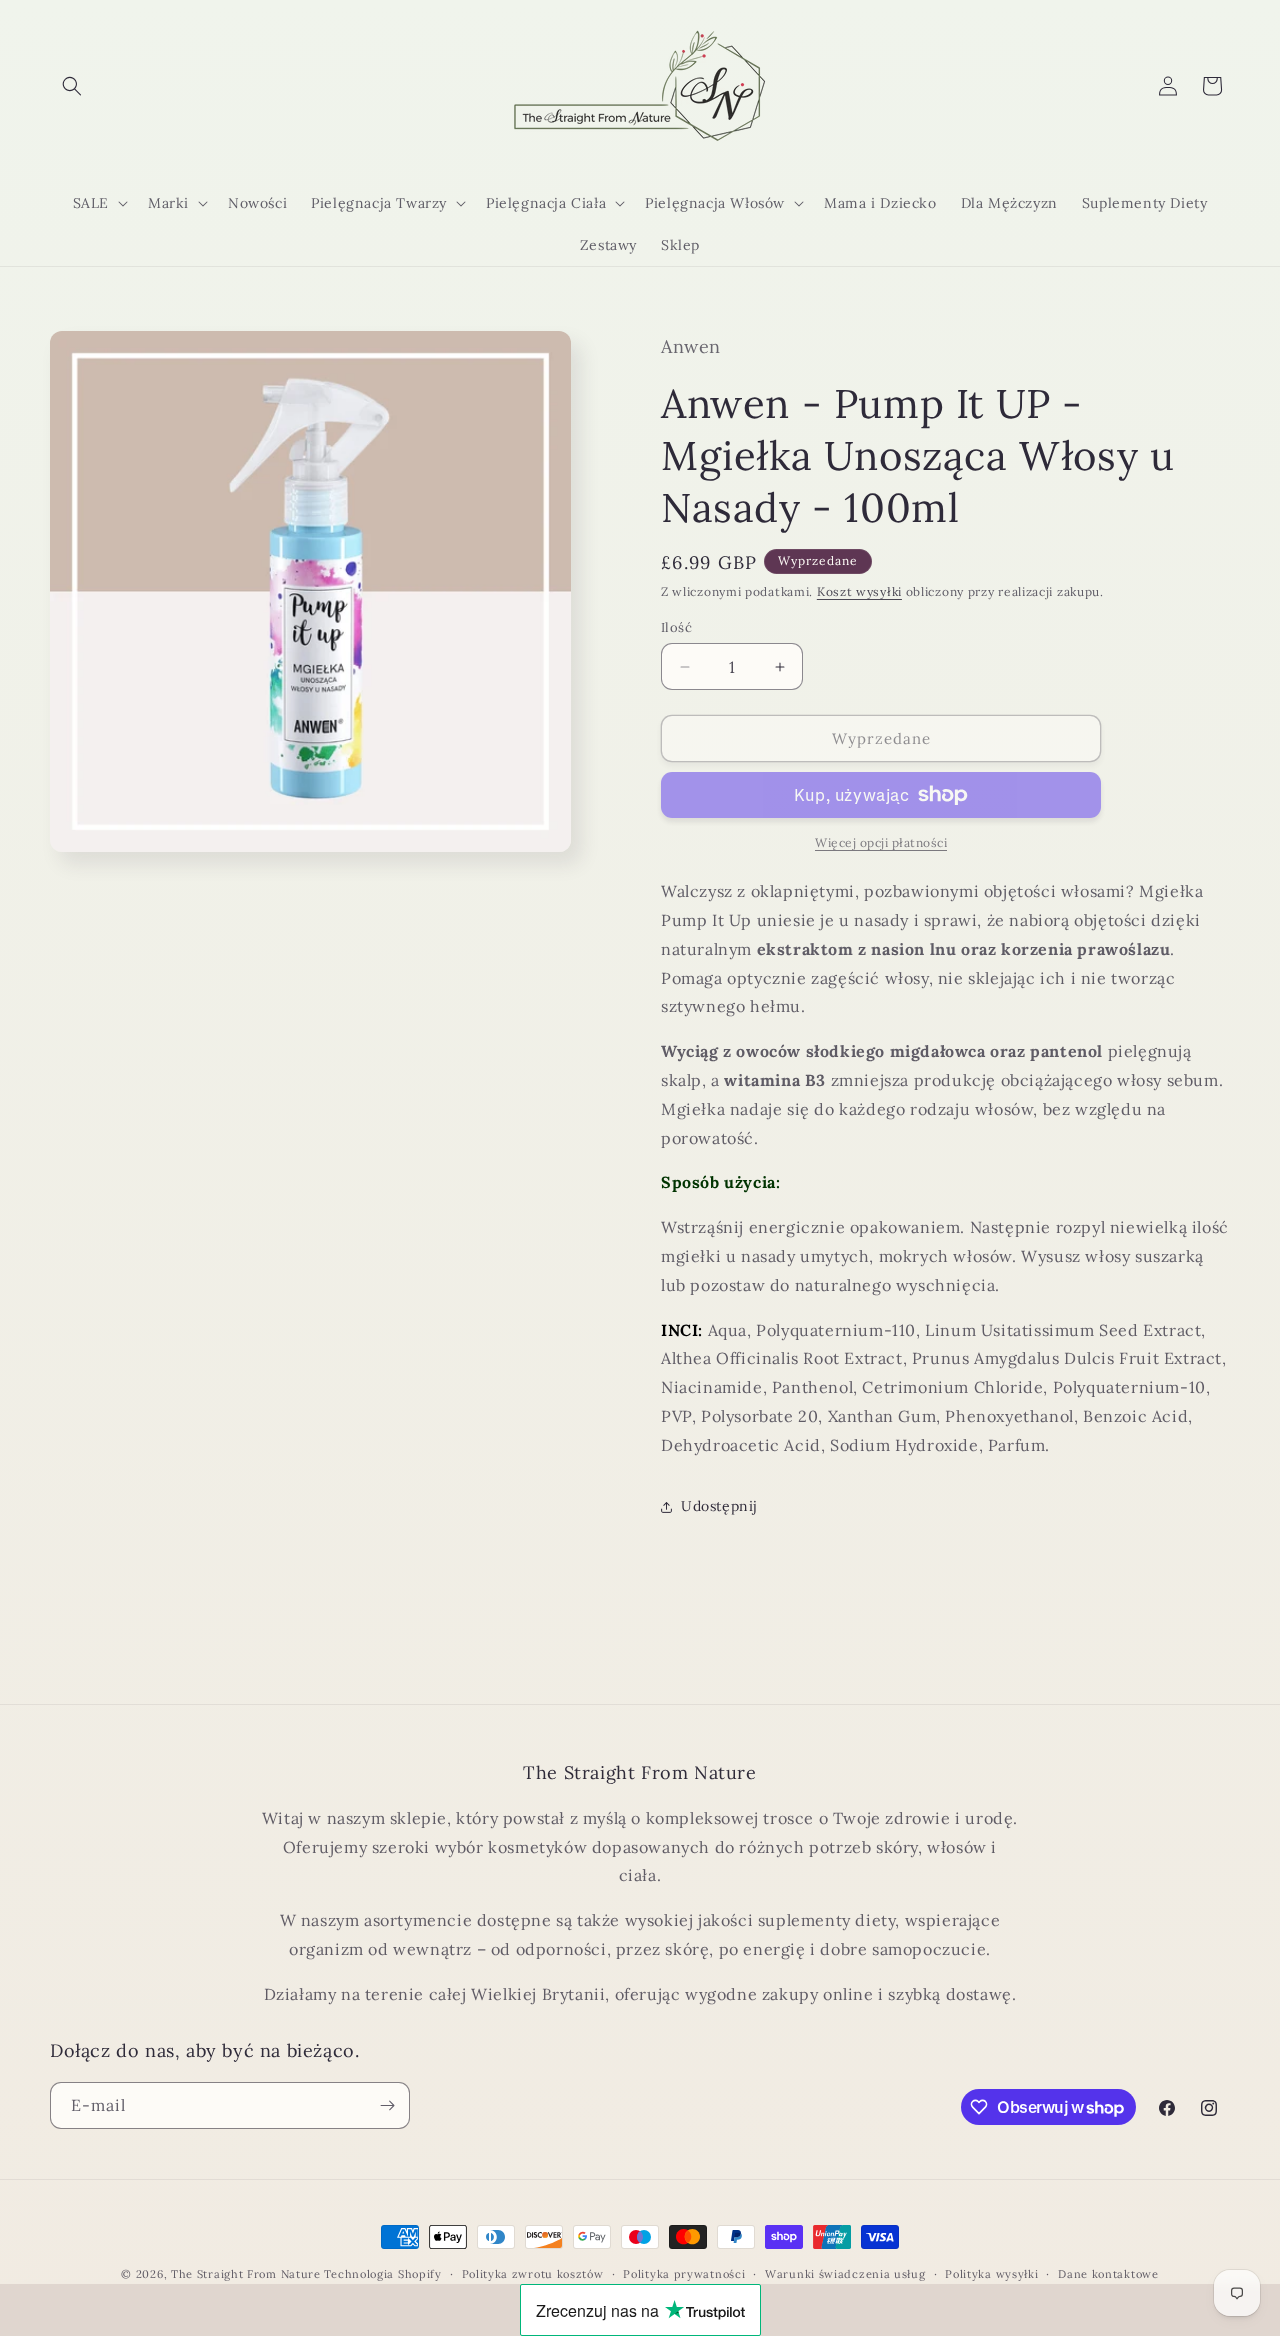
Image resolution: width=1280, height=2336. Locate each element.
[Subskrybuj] (387, 2105)
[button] (72, 86)
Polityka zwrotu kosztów (533, 2274)
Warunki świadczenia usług (845, 2274)
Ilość (676, 627)
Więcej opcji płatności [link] (881, 842)
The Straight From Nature (246, 2274)
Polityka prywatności (684, 2274)
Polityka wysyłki (991, 2274)
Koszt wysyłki (859, 591)
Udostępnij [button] (719, 1506)
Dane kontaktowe (1108, 2274)
